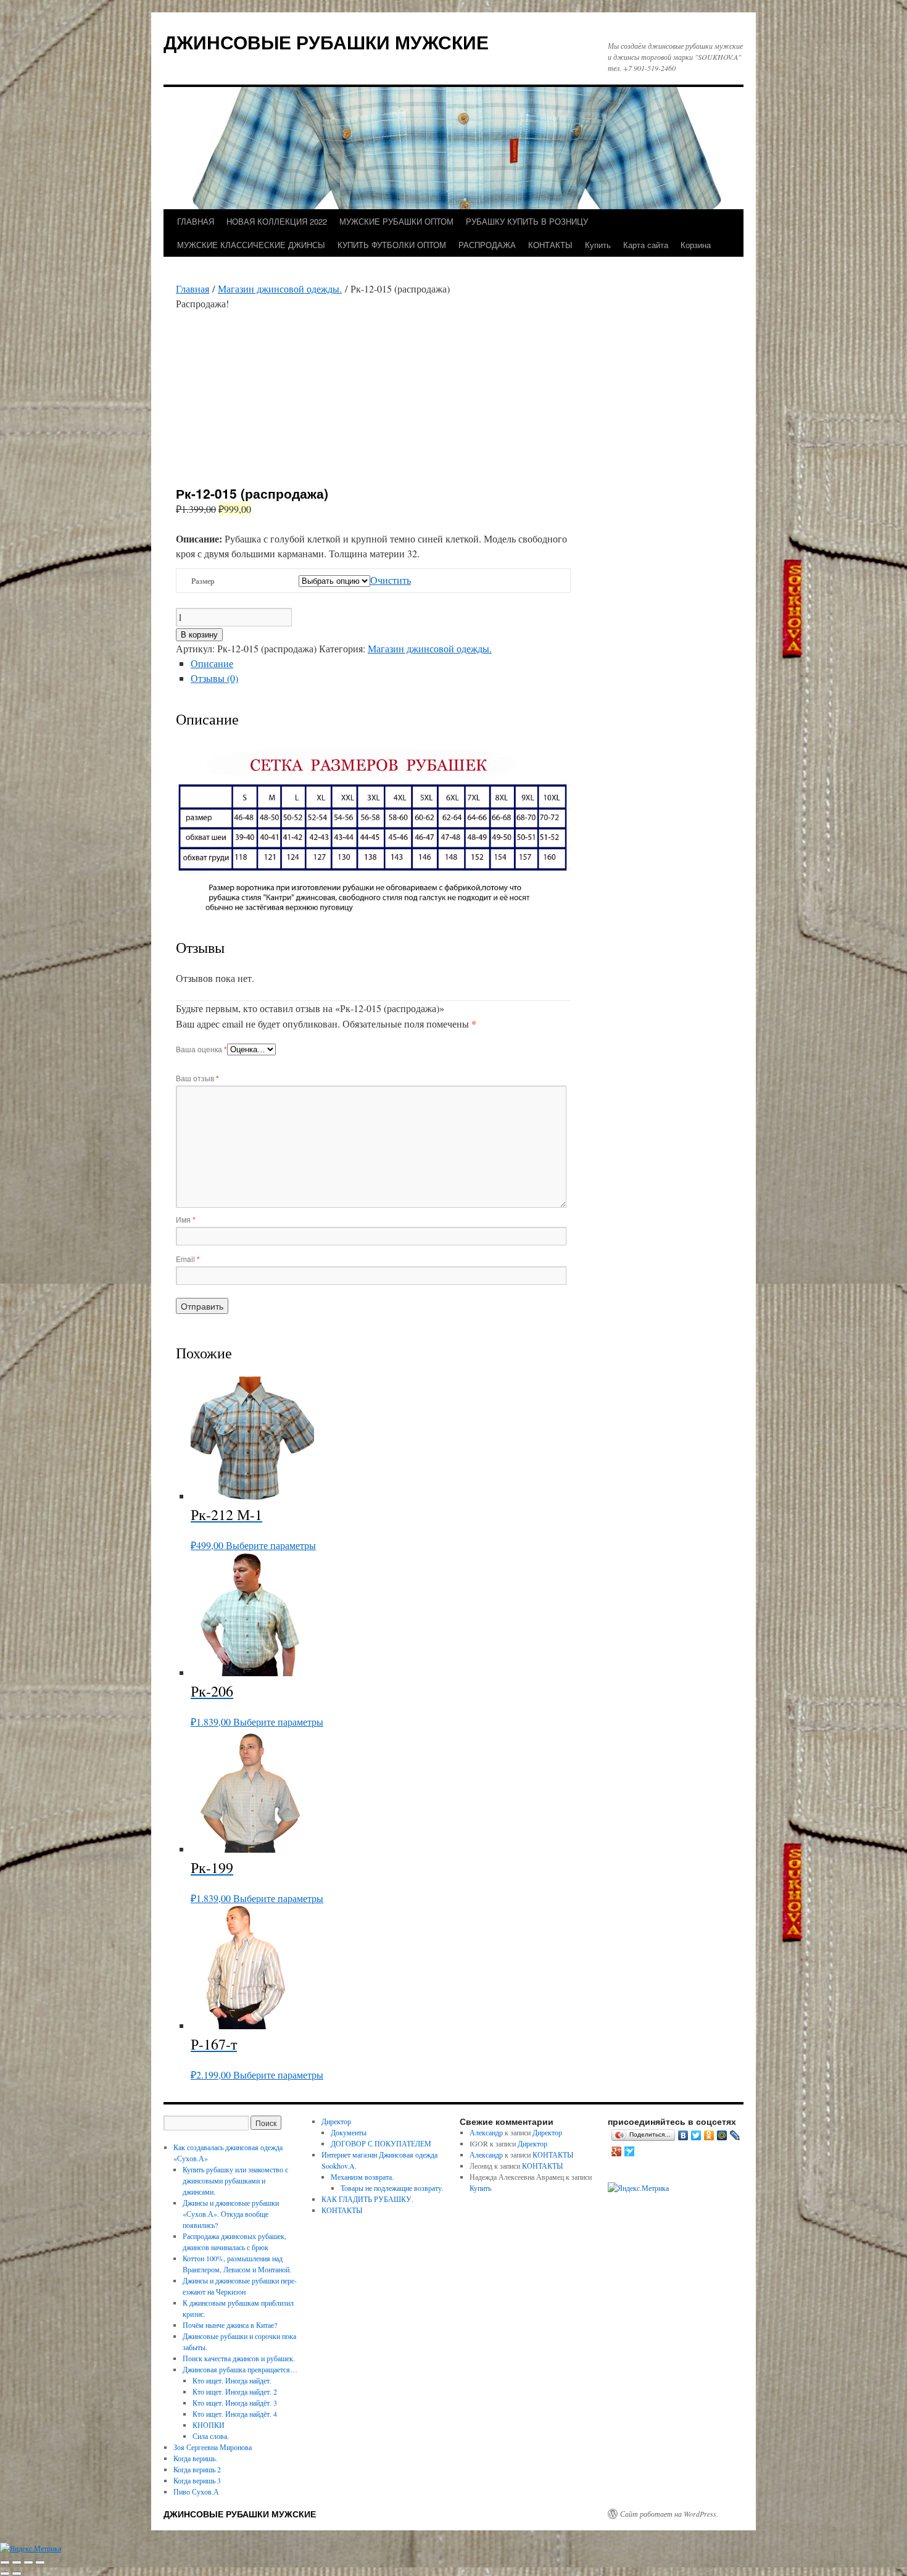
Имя (186, 1219)
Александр (486, 2132)
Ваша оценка (201, 1049)
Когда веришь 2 (197, 2469)
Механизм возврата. (362, 2177)
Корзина (696, 245)
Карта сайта (646, 245)
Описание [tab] (212, 663)
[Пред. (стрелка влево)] (5, 2574)
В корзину (199, 635)
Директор (336, 2121)
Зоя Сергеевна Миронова (213, 2447)
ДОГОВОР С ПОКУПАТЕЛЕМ (381, 2143)
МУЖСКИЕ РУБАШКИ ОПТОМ (396, 221)
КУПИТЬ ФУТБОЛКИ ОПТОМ (392, 245)
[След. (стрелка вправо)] (17, 2574)
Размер (203, 581)
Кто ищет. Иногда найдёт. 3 (235, 2403)
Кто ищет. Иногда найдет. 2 (235, 2391)
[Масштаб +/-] (5, 2562)
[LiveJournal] (735, 2135)
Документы (349, 2132)
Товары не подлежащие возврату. (392, 2188)
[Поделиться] (28, 2562)
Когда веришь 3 (197, 2480)
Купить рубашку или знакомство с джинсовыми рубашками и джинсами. (235, 2180)
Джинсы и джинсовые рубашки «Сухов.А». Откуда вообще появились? (231, 2214)
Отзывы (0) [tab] (214, 678)
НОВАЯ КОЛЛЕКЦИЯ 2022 (277, 221)
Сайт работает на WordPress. (669, 2514)
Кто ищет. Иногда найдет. (232, 2380)
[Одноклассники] (709, 2135)
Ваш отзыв (197, 1078)
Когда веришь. (195, 2458)
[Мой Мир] (722, 2135)
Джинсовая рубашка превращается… (240, 2369)
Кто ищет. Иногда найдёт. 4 (235, 2414)
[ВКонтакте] (683, 2135)
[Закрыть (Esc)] (40, 2562)
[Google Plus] (617, 2151)
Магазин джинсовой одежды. (280, 289)
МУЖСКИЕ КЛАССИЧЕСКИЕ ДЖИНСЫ (251, 245)
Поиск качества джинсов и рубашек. (239, 2358)
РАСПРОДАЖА (487, 245)
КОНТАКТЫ (550, 245)
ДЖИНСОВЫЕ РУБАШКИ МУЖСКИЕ (326, 42)
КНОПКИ (209, 2425)
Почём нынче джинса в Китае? (230, 2325)
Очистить (391, 580)
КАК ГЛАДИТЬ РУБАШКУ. (367, 2199)
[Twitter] (696, 2135)
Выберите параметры (271, 1545)
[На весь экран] (17, 2562)
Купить (598, 245)
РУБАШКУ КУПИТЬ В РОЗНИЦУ (527, 221)
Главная (193, 289)
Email (188, 1259)
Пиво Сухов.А (196, 2491)
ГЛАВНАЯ (196, 221)
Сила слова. (211, 2436)
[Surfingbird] (630, 2151)
